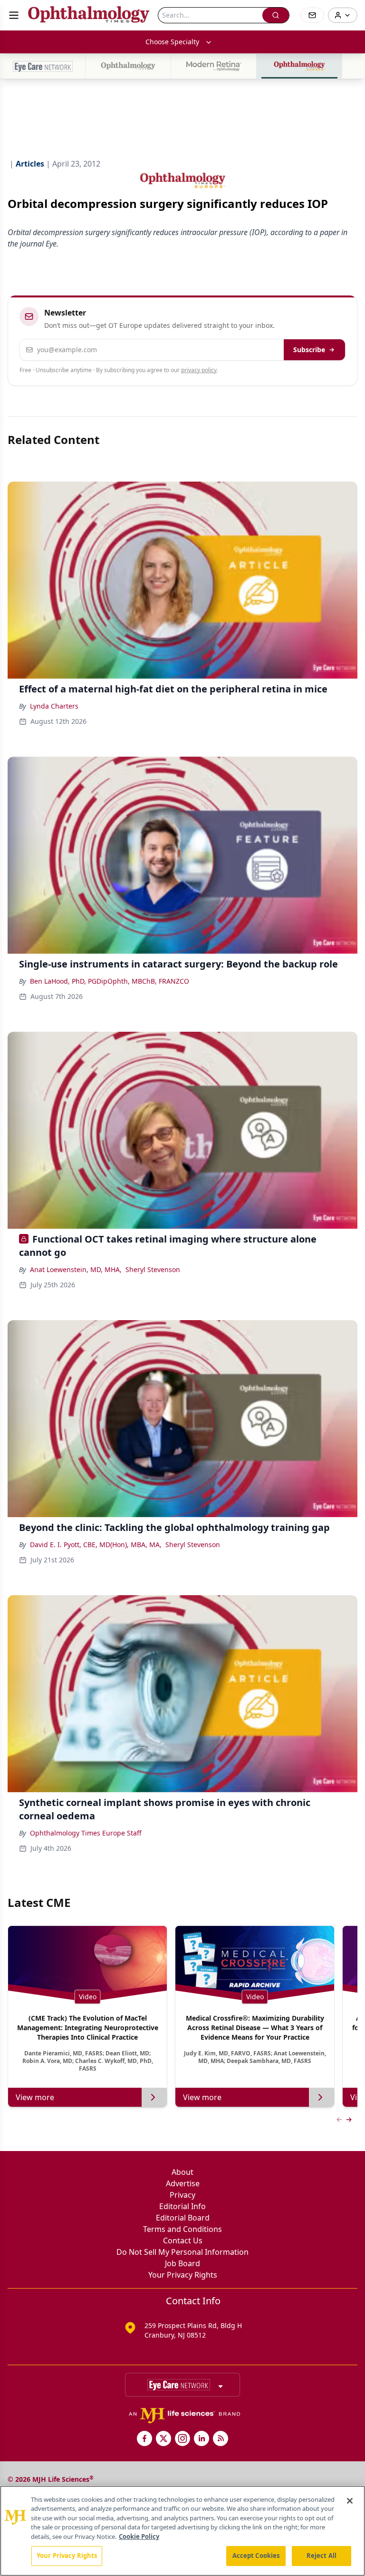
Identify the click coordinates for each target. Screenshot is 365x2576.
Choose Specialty (172, 42)
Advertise (183, 2183)
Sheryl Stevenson (153, 1269)
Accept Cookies (256, 2556)
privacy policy (199, 370)
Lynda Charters (54, 706)
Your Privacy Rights (183, 2275)
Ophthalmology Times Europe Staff (86, 1833)
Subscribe (309, 350)
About (182, 2172)
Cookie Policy (139, 2537)
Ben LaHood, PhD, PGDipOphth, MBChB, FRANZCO (110, 981)
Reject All (322, 2556)
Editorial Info (182, 2206)
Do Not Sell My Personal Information (182, 2252)
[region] (182, 2531)
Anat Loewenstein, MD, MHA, (76, 1269)
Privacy (182, 2195)
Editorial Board (183, 2218)
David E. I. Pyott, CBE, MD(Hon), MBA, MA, (96, 1545)
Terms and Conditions (182, 2229)
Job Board (182, 2263)
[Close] (350, 2501)
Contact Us (183, 2240)
